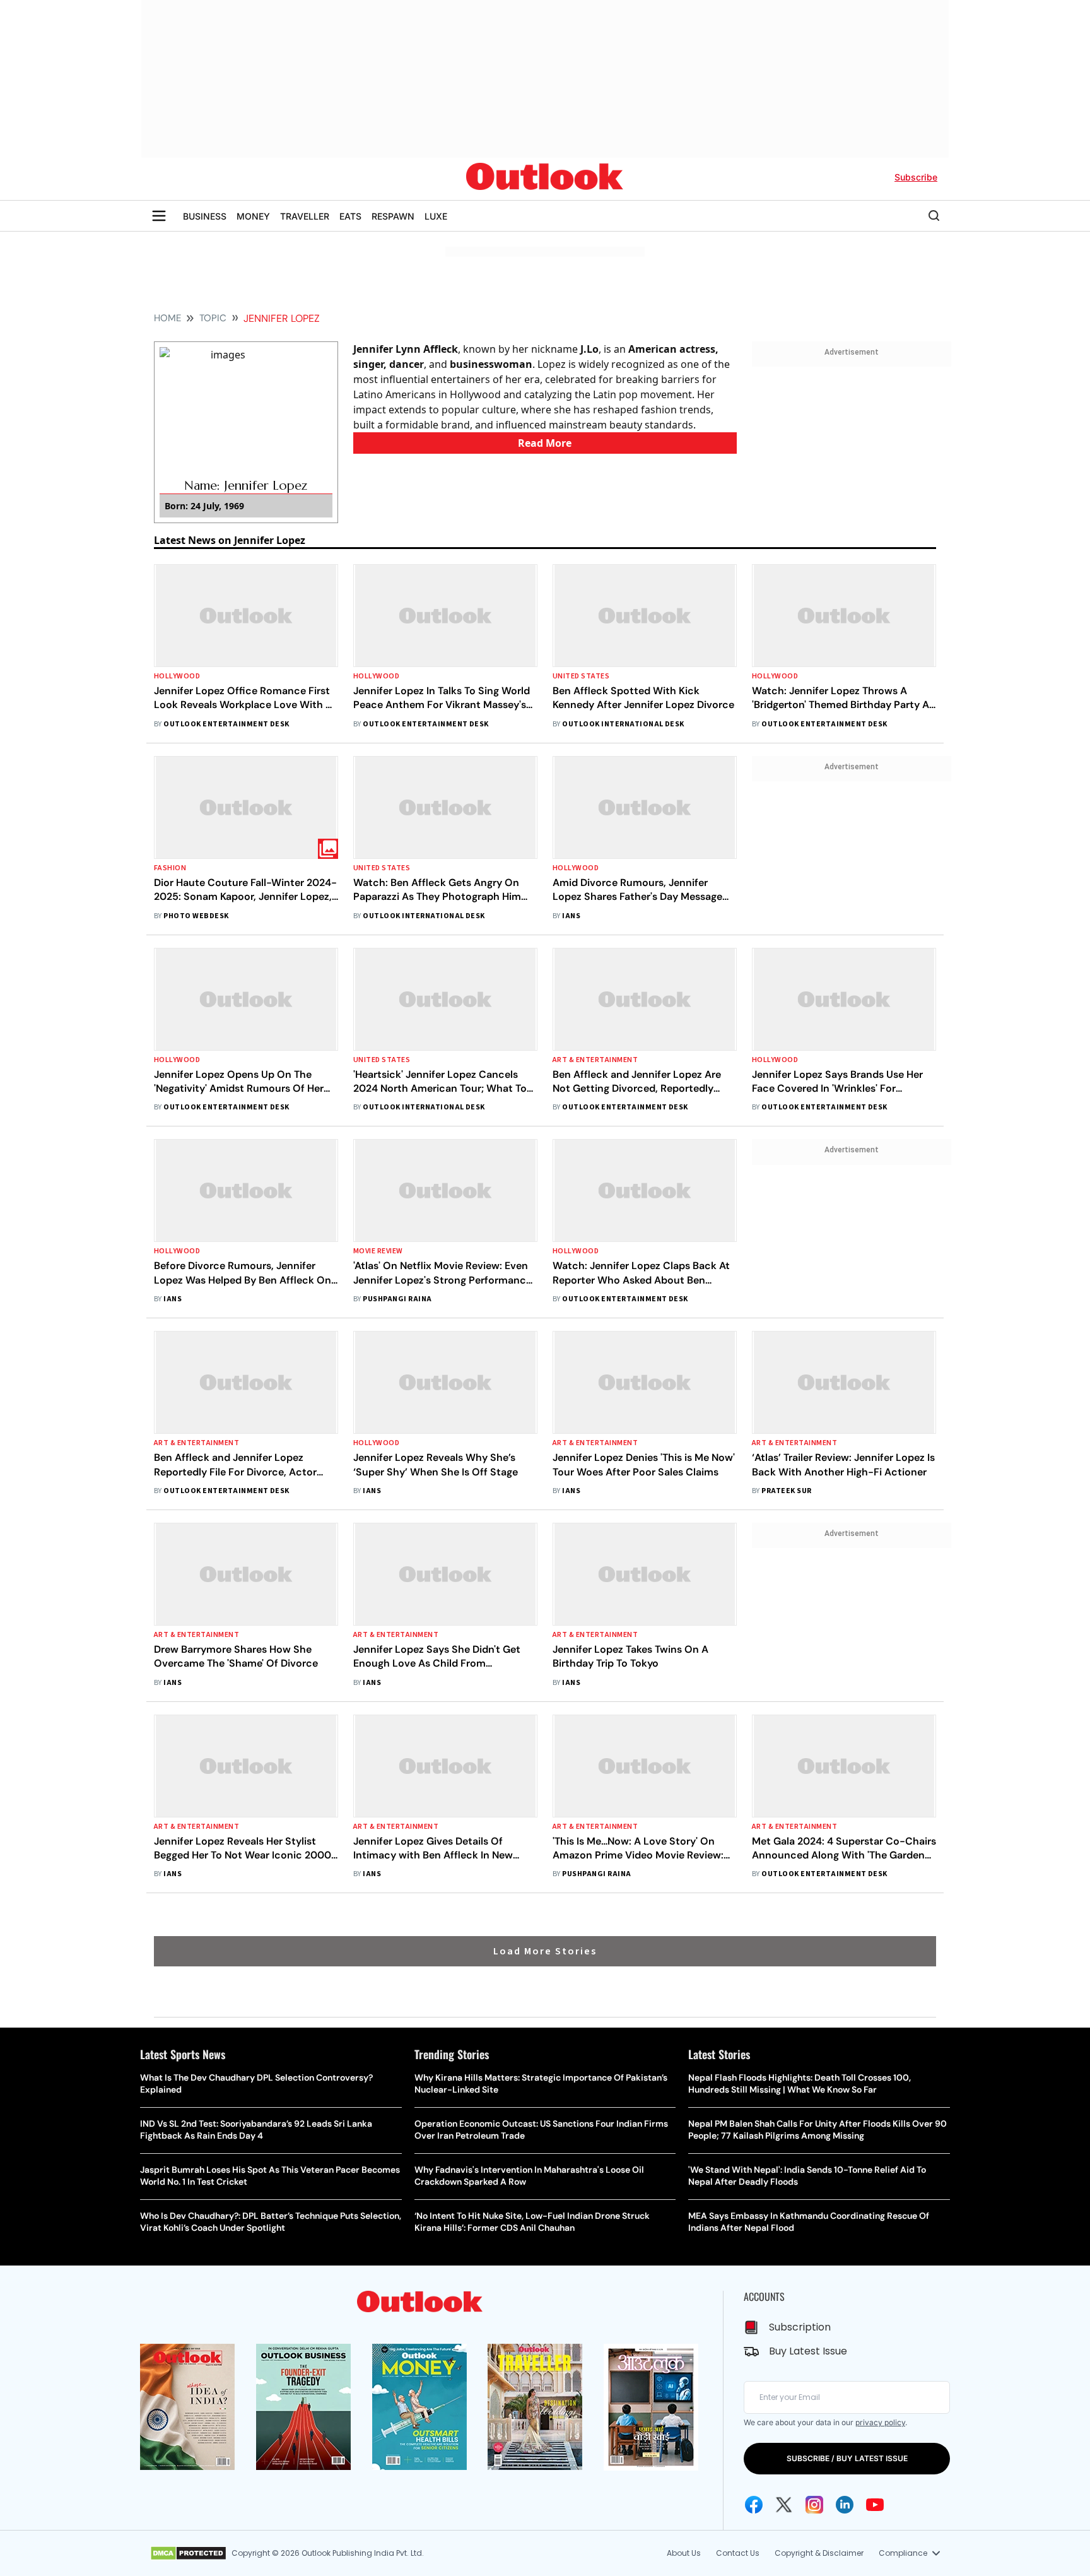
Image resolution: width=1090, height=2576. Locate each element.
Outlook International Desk (623, 724)
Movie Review (378, 1251)
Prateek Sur (786, 1491)
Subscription (800, 2327)
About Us (684, 2553)
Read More (545, 443)
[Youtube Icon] (875, 2505)
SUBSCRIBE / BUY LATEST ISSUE (847, 2458)
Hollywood (177, 676)
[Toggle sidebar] (159, 216)
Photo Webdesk (196, 916)
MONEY (253, 216)
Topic (213, 318)
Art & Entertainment (595, 1060)
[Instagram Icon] (814, 2505)
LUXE (436, 216)
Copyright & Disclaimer (819, 2553)
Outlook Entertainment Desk (226, 724)
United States (581, 676)
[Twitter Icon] (784, 2505)
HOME (167, 318)
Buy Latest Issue (808, 2351)
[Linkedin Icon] (845, 2505)
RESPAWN (393, 216)
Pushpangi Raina (397, 1299)
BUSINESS (205, 216)
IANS (571, 916)
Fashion (170, 868)
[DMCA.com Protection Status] (188, 2553)
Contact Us (738, 2553)
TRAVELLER (305, 216)
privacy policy (880, 2422)
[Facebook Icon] (754, 2505)
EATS (350, 216)
